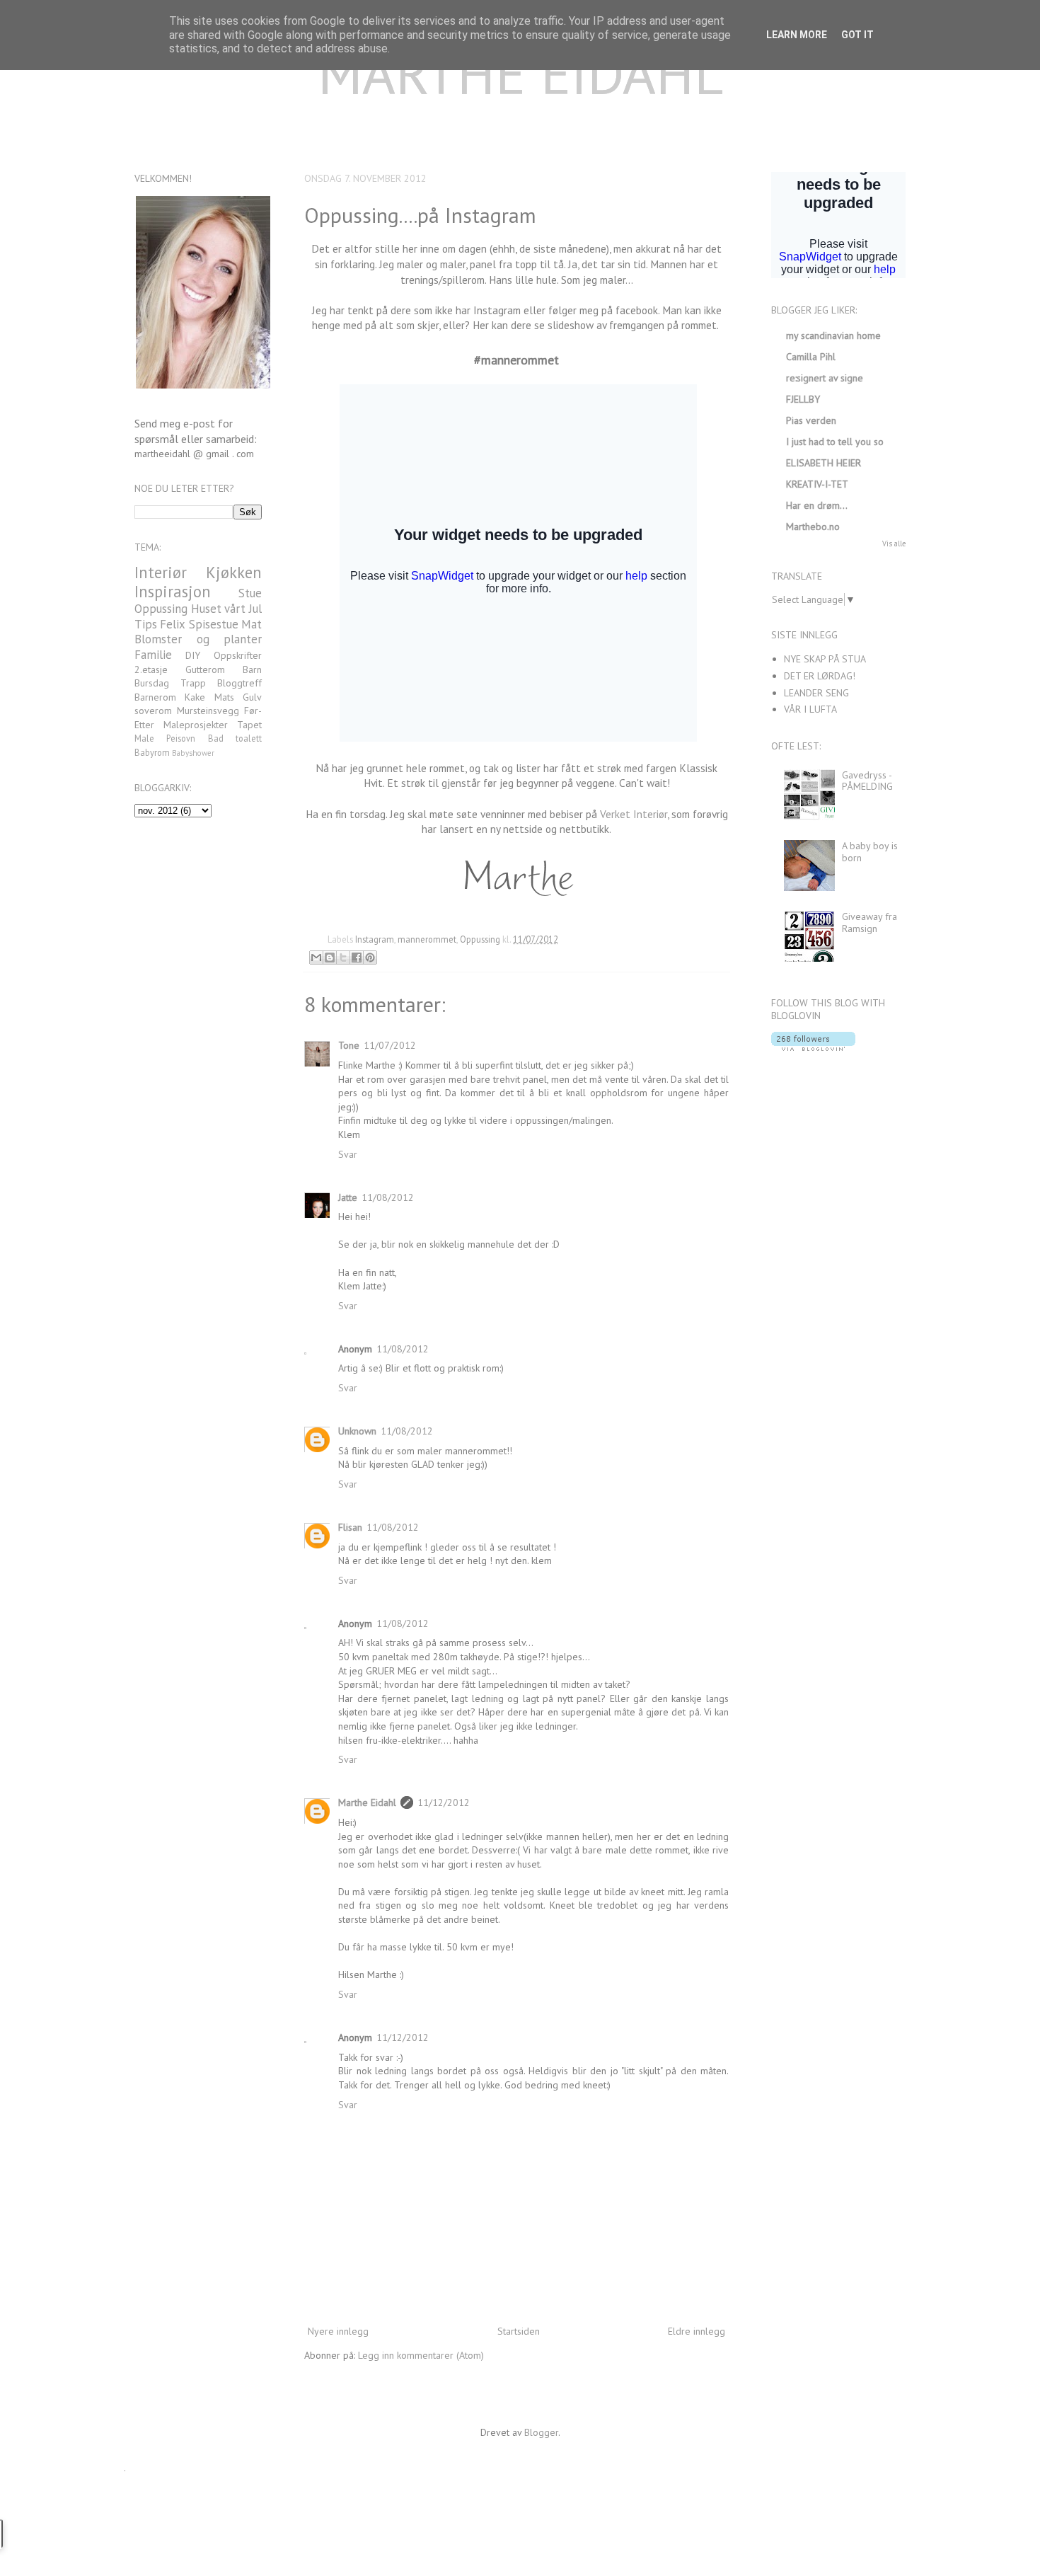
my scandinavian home (833, 335)
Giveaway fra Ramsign (869, 922)
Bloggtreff (239, 683)
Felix (173, 624)
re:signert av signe (825, 378)
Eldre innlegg (697, 2331)
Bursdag (152, 683)
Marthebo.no (813, 527)
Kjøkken (234, 572)
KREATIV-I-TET (817, 484)
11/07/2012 (390, 1045)
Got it (857, 35)
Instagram (375, 939)
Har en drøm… (817, 505)
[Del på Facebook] (357, 958)
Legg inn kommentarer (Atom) (421, 2355)
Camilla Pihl (811, 357)
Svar (348, 1154)
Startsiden (519, 2331)
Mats (224, 697)
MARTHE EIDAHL (520, 73)
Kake (195, 697)
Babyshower (193, 753)
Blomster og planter (198, 639)
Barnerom (155, 697)
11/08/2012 (388, 1197)
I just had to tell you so (835, 442)
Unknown (357, 1431)
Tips (146, 624)
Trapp (193, 683)
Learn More (797, 35)
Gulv (252, 697)
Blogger (541, 2432)
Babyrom (152, 752)
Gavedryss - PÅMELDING (867, 781)
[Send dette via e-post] (316, 958)
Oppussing (480, 939)
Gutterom (205, 669)
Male (144, 738)
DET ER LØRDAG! (820, 676)
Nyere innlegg (338, 2331)
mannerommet (427, 939)
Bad (216, 738)
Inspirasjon (173, 591)
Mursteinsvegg (208, 711)
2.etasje (151, 669)
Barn (252, 669)
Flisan (350, 1527)
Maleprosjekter (196, 725)
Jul (255, 609)
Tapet (249, 725)
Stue (250, 593)
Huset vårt (219, 609)
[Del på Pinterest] (370, 958)
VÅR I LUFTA (810, 709)
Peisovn (181, 738)
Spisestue (214, 624)
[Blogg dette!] (330, 958)
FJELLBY (803, 399)
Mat (252, 624)
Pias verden (811, 420)
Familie (153, 655)
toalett (249, 738)
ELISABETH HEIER (824, 463)
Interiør (161, 572)
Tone (349, 1045)
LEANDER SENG (816, 693)
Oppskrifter (238, 655)
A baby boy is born (870, 852)
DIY (193, 655)
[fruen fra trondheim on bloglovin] (813, 1047)
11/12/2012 (444, 1802)
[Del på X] (343, 958)
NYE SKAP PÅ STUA (825, 659)
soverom (153, 711)
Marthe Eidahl (367, 1802)
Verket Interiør (634, 814)
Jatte (348, 1197)
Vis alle (894, 544)
